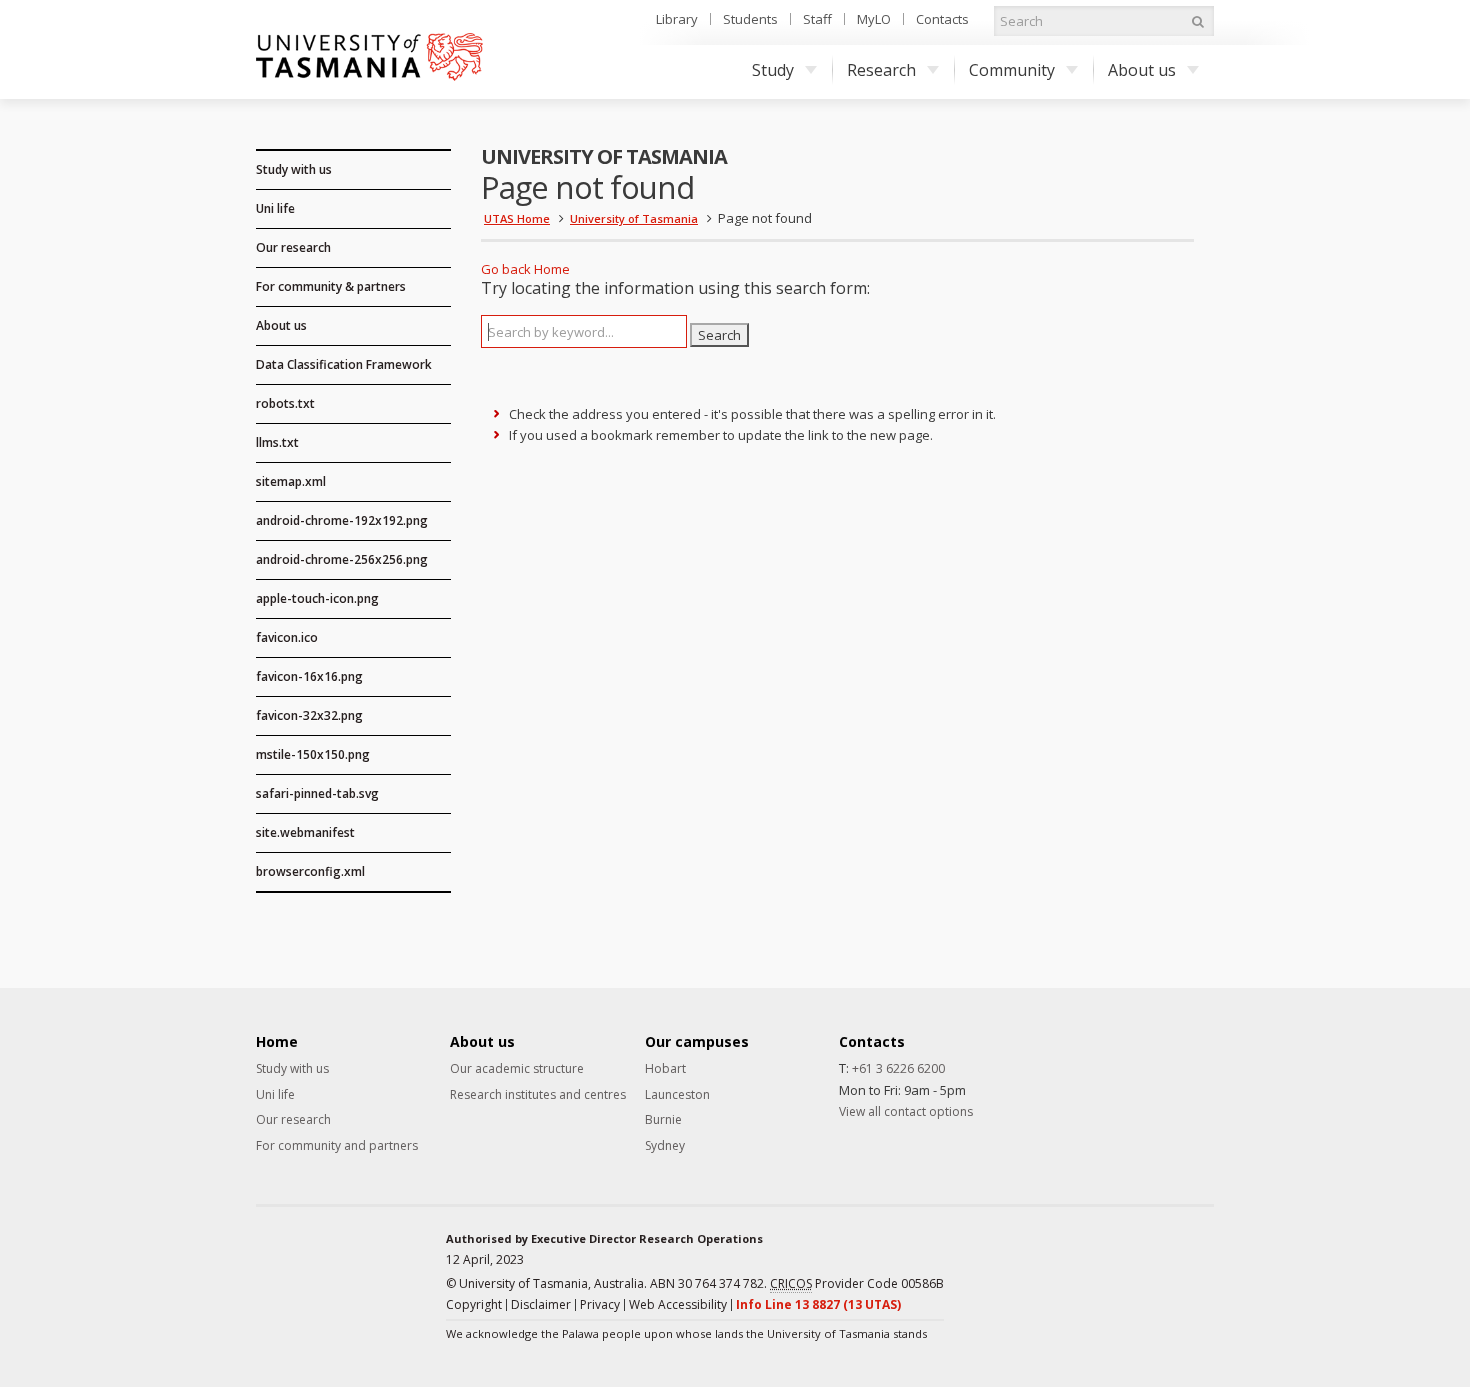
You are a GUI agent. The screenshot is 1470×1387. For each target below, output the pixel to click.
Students (750, 19)
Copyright (474, 1304)
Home (552, 269)
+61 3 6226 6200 (898, 1069)
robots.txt (285, 403)
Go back (506, 269)
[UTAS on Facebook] (1068, 1264)
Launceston (677, 1095)
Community (1012, 70)
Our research (293, 247)
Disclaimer (541, 1304)
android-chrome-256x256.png (342, 559)
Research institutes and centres (538, 1095)
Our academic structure (517, 1069)
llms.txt (277, 442)
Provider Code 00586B (857, 1283)
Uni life (275, 208)
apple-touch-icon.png (317, 598)
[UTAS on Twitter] (1167, 1264)
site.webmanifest (305, 832)
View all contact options (906, 1112)
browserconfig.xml (310, 871)
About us (1142, 70)
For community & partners (331, 286)
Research (881, 70)
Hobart (665, 1069)
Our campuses (697, 1042)
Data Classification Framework (344, 364)
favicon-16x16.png (309, 676)
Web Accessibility (678, 1304)
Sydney (665, 1146)
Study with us (294, 169)
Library (677, 19)
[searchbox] (584, 331)
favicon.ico (287, 637)
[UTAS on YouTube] (1200, 1264)
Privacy (600, 1304)
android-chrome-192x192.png (342, 520)
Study (773, 70)
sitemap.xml (291, 481)
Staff (817, 19)
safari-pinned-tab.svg (317, 793)
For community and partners (337, 1146)
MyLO (874, 19)
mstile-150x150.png (313, 754)
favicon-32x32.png (309, 715)
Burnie (663, 1120)
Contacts (942, 19)
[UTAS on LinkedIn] (1101, 1264)
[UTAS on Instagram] (1134, 1264)
